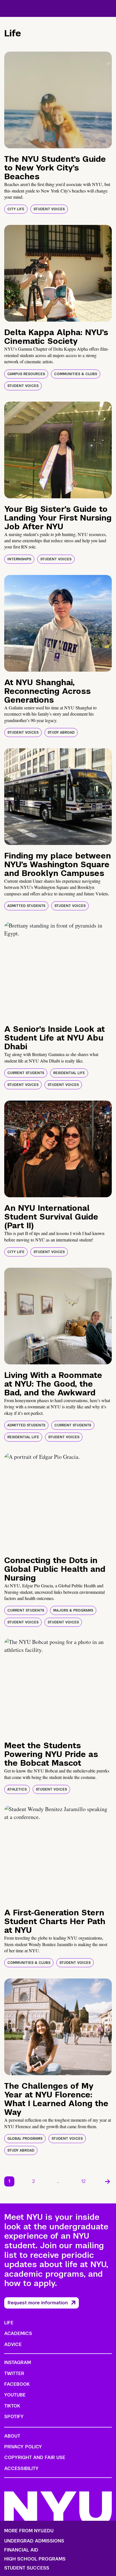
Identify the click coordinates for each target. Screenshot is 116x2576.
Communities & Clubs (76, 374)
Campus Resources (26, 374)
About (12, 2436)
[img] (58, 100)
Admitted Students (26, 906)
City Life (16, 209)
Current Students (26, 1073)
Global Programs (25, 2139)
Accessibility (21, 2468)
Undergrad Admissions (34, 2541)
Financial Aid (21, 2550)
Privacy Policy (23, 2447)
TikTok (12, 2406)
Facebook (17, 2384)
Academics (18, 2333)
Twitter (14, 2373)
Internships (19, 559)
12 (83, 2181)
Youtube (15, 2395)
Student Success (27, 2568)
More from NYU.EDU (29, 2531)
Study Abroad (61, 732)
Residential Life (69, 1073)
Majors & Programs (73, 1610)
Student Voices (49, 209)
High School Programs (35, 2559)
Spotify (14, 2417)
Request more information (38, 2303)
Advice (13, 2344)
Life (9, 2323)
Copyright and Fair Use (35, 2457)
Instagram (18, 2363)
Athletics (17, 1789)
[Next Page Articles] (108, 2181)
